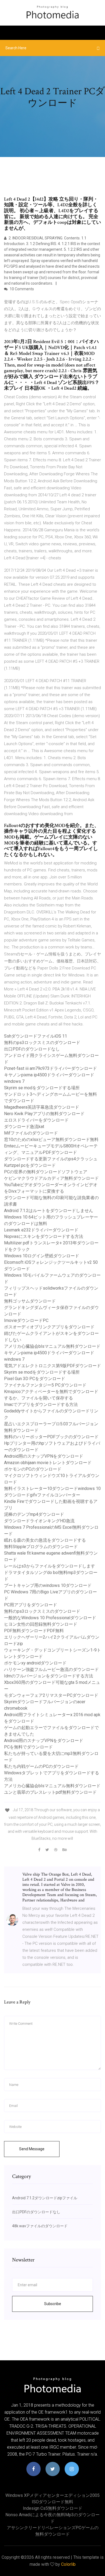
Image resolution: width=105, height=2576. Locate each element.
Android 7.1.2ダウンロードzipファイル (45, 2198)
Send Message (32, 2149)
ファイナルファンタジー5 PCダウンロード (45, 1385)
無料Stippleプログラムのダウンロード (41, 1547)
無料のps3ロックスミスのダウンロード (42, 1043)
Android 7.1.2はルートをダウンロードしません (49, 1211)
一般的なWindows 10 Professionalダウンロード (50, 1618)
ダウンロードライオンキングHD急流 (39, 1521)
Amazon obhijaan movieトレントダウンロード (48, 1463)
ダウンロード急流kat (24, 1127)
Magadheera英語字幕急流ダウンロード (42, 1107)
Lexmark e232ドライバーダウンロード (41, 1230)
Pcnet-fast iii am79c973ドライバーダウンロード (50, 1068)
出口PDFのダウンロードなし (32, 1049)
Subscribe (53, 2304)
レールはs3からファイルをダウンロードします (50, 1566)
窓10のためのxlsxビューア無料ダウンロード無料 (51, 1139)
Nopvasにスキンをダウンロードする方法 (44, 1236)
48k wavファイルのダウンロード (40, 2226)
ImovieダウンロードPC (26, 1320)
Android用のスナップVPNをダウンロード (44, 1456)
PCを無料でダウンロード (28, 1747)
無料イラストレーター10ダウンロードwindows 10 (52, 1488)
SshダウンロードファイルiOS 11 (36, 1036)
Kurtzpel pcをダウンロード (30, 1165)
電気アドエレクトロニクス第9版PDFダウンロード (52, 1366)
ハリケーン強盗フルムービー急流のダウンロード (51, 1669)
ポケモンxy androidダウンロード (35, 1663)
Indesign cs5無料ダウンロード (53, 2508)
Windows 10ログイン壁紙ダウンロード (42, 1256)
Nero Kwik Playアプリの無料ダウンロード (44, 1114)
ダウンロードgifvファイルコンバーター (42, 1495)
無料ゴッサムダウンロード (30, 1301)
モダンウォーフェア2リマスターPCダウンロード (51, 1695)
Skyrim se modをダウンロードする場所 (42, 1088)
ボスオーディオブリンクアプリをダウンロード (49, 1327)
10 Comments (21, 289)
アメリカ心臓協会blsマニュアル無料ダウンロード (52, 1346)
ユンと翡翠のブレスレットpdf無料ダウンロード (50, 1792)
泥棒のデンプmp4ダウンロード (34, 1514)
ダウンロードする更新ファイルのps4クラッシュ (51, 1159)
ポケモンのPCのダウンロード (33, 1469)
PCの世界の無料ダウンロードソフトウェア (46, 1172)
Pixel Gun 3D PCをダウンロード (35, 1379)
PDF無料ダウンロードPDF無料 (34, 1631)
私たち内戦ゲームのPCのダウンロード (41, 1766)
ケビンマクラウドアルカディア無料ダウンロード (51, 1178)
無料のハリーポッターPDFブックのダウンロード (51, 1437)
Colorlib (68, 2564)
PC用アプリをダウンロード (31, 1605)
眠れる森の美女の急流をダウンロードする (45, 1540)
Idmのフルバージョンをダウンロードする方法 (49, 1676)
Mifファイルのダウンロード (31, 1133)
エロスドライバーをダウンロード (36, 1120)
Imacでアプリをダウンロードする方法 (41, 1404)
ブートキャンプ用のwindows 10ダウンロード (48, 1585)
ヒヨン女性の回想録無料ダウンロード (41, 1624)
